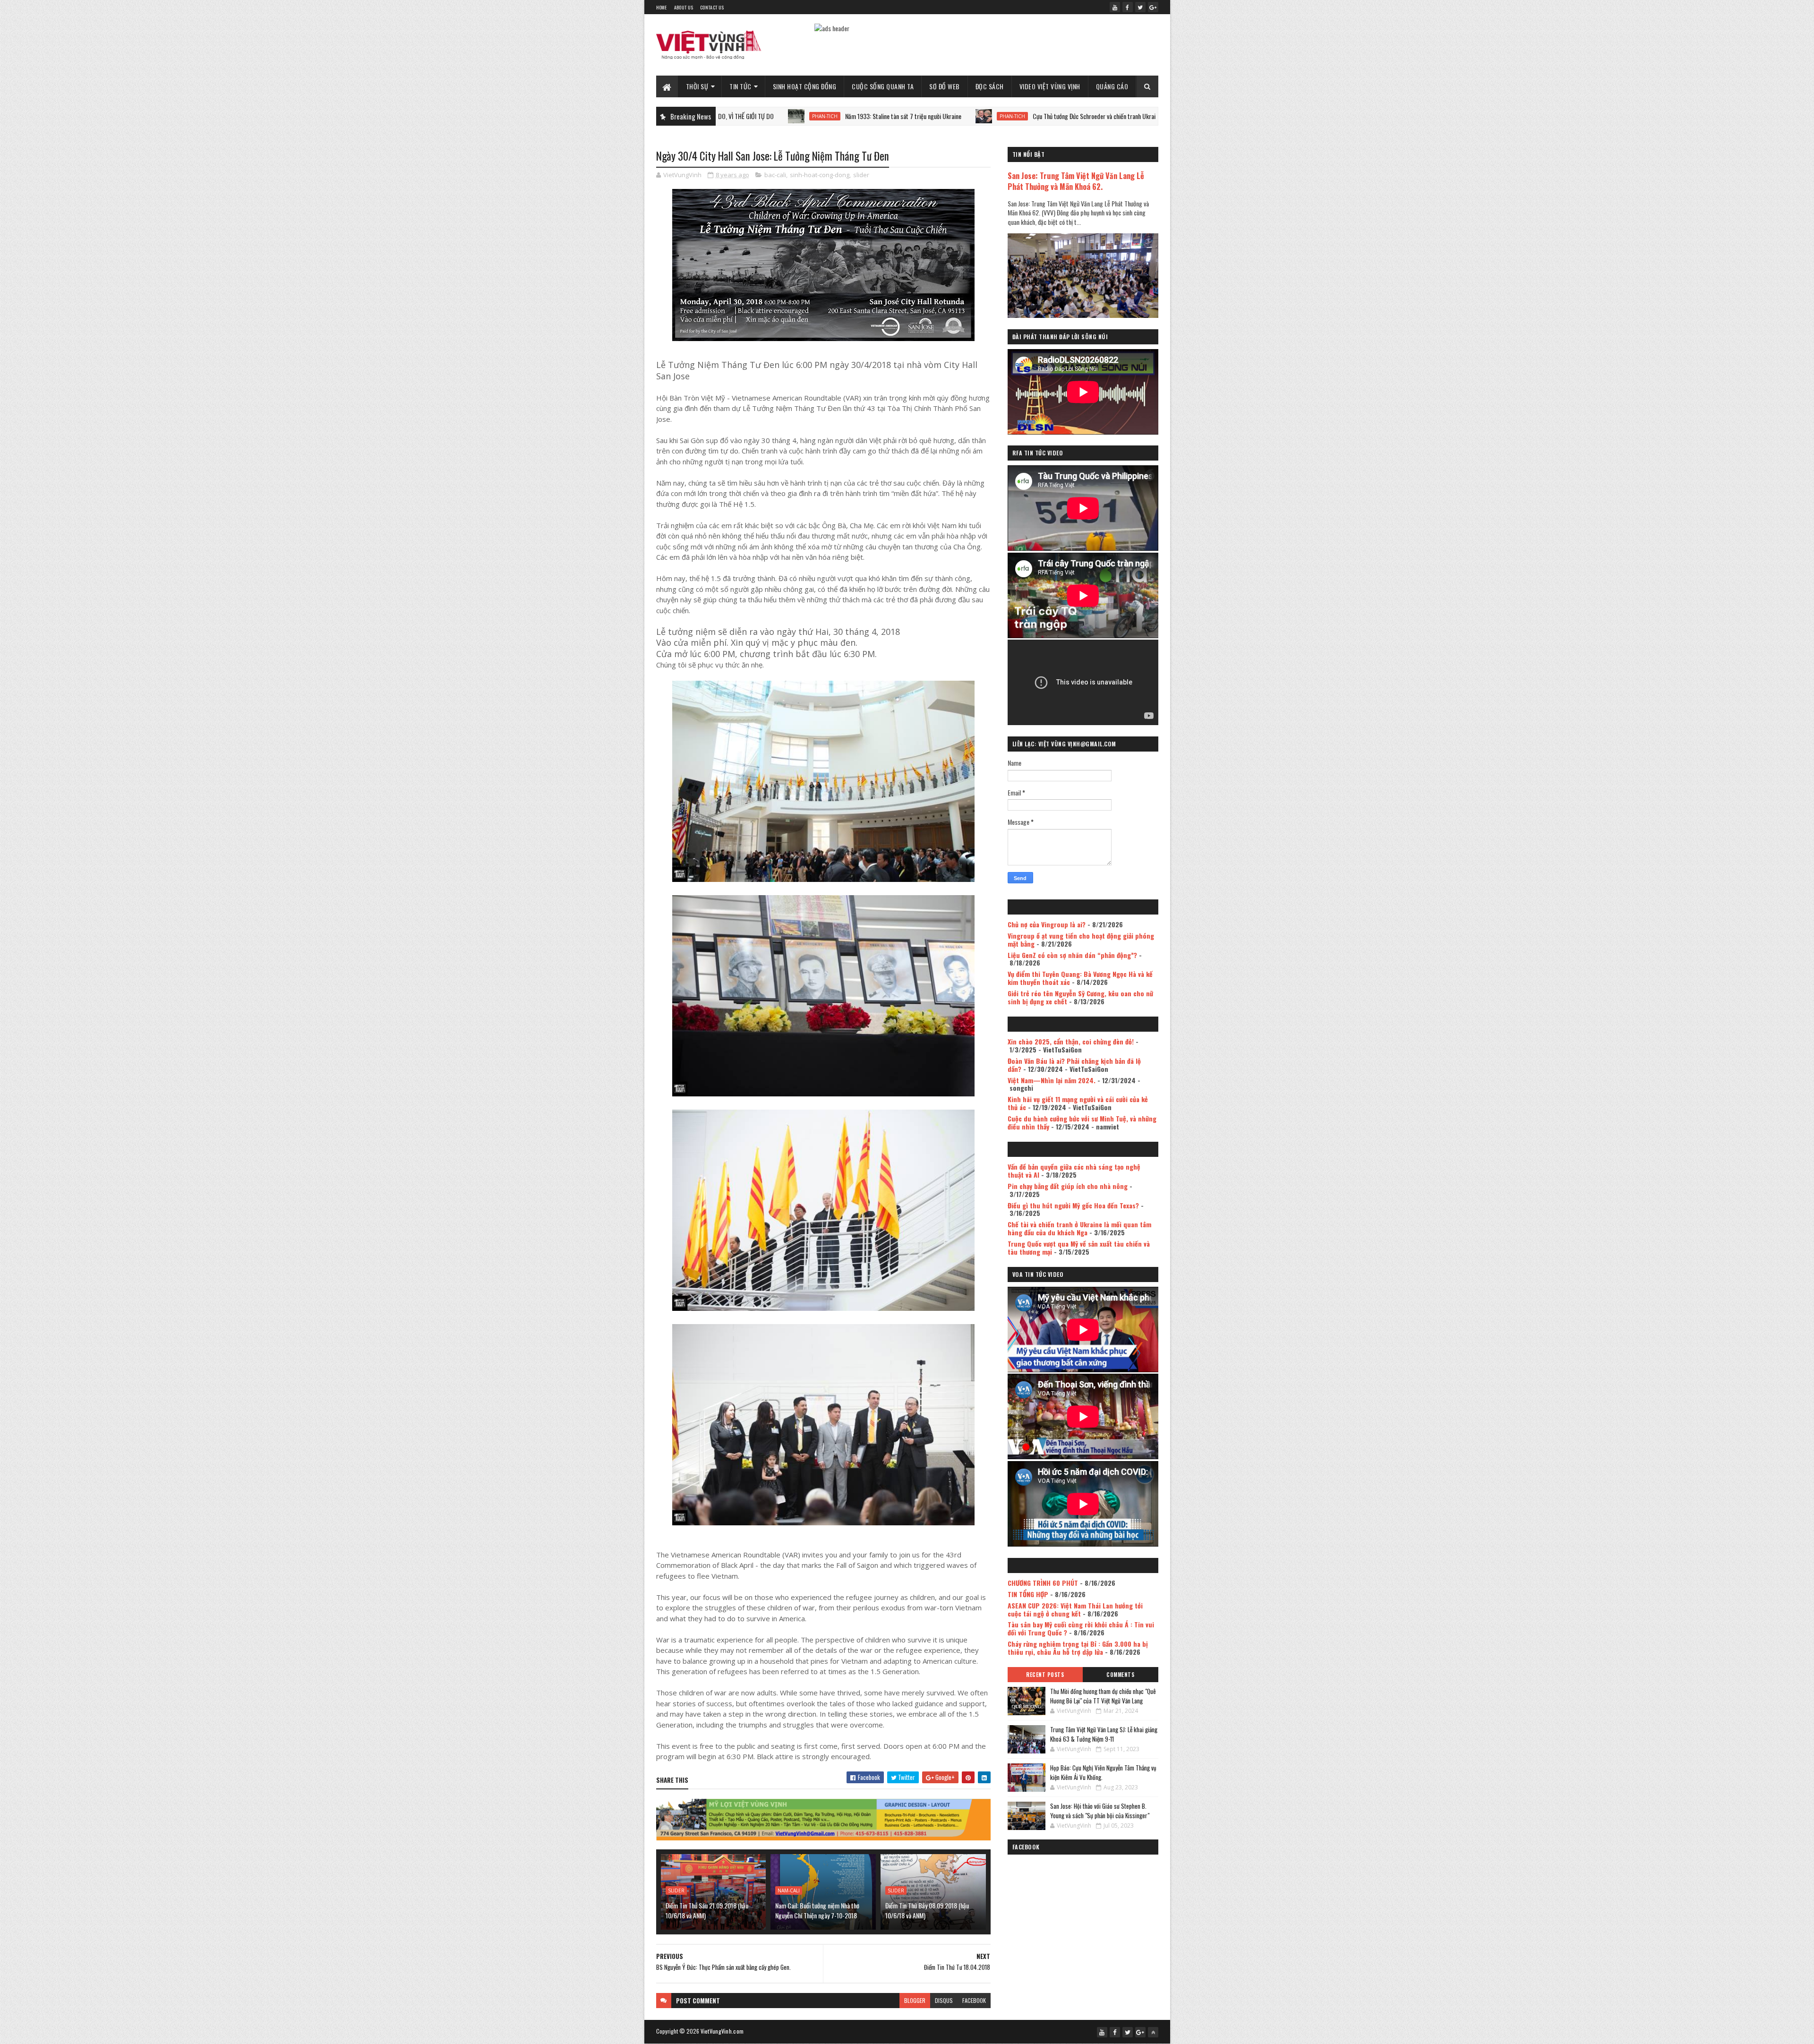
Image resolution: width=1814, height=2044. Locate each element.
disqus (944, 2000)
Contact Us (712, 7)
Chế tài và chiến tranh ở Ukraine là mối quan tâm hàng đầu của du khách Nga (1079, 1228)
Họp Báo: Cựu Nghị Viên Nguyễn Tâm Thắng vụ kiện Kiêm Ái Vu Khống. (1103, 1772)
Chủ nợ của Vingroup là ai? (1047, 924)
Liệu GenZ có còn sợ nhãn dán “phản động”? (1072, 955)
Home (662, 7)
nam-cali (789, 1890)
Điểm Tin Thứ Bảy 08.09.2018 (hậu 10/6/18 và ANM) (927, 1910)
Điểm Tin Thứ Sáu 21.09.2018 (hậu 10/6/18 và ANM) (707, 1910)
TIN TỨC (740, 86)
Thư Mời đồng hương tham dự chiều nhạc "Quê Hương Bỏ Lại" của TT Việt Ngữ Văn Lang (1103, 1696)
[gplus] (1153, 7)
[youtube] (1115, 7)
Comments (1120, 1675)
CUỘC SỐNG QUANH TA (883, 86)
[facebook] (1128, 7)
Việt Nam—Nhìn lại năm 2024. (1052, 1080)
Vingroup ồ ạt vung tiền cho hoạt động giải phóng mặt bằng (1081, 940)
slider (861, 175)
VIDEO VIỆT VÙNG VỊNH (1050, 86)
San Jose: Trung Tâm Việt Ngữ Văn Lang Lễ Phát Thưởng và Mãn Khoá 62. (1076, 181)
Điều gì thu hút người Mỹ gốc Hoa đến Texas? (1073, 1205)
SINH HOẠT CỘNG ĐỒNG (805, 86)
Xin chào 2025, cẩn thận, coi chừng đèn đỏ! (1071, 1041)
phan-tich (832, 116)
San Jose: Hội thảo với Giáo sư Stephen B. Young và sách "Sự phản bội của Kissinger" (1100, 1811)
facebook (974, 2000)
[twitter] (1140, 7)
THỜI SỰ (697, 86)
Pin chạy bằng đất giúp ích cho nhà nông (1068, 1186)
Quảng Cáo (1112, 86)
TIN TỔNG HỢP (1028, 1594)
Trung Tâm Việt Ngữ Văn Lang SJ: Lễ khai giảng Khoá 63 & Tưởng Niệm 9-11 (1104, 1734)
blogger (915, 2000)
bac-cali (775, 175)
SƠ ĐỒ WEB (945, 86)
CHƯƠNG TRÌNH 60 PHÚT (1043, 1583)
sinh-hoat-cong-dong (820, 175)
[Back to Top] (1153, 2032)
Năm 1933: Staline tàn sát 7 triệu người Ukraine (723, 116)
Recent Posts (1045, 1675)
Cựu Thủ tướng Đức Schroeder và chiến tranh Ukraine (917, 116)
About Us (684, 7)
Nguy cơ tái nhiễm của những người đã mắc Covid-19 (1115, 116)
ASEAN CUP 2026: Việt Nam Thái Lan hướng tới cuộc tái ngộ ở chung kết (1075, 1609)
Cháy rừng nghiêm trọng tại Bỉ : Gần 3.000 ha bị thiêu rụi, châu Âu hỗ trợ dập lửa (1078, 1648)
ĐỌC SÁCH (990, 86)
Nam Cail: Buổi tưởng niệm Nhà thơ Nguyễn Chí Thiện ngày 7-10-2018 (817, 1910)
